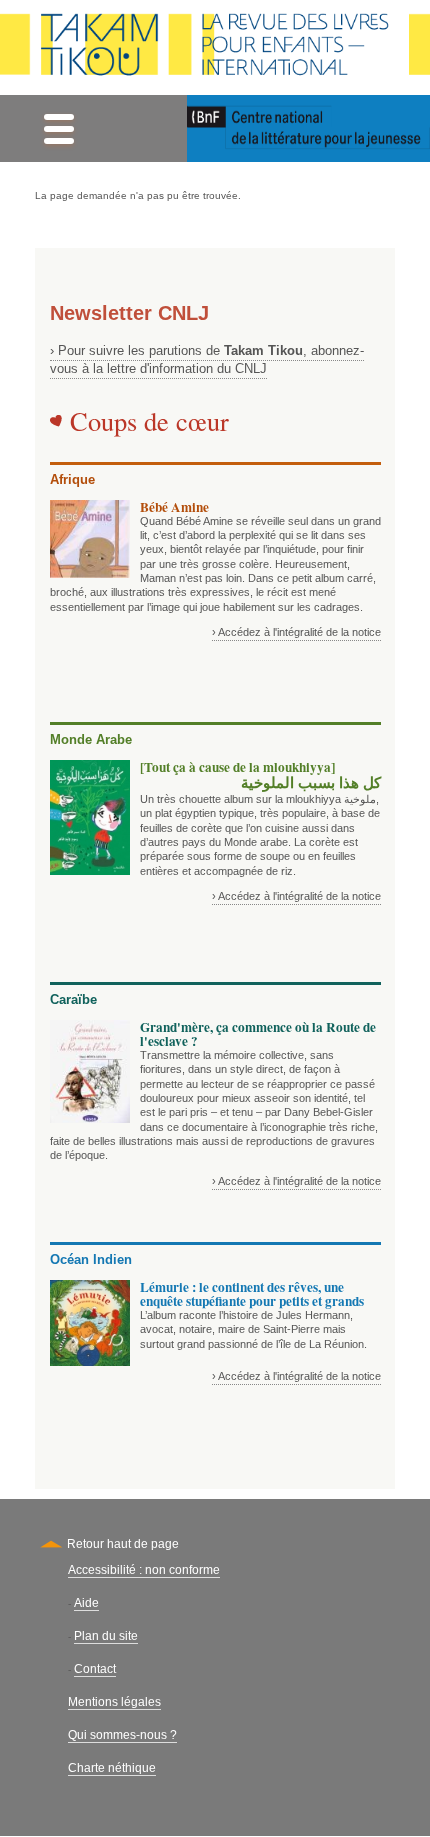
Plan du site (106, 1636)
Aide (86, 1603)
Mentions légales (114, 1702)
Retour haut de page (123, 1544)
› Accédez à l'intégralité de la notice (296, 632)
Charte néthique (112, 1768)
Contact (95, 1669)
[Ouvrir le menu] (58, 128)
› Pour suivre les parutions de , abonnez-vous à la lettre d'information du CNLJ (207, 359)
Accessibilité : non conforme (144, 1570)
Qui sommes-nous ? (122, 1735)
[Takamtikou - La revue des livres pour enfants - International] (215, 47)
